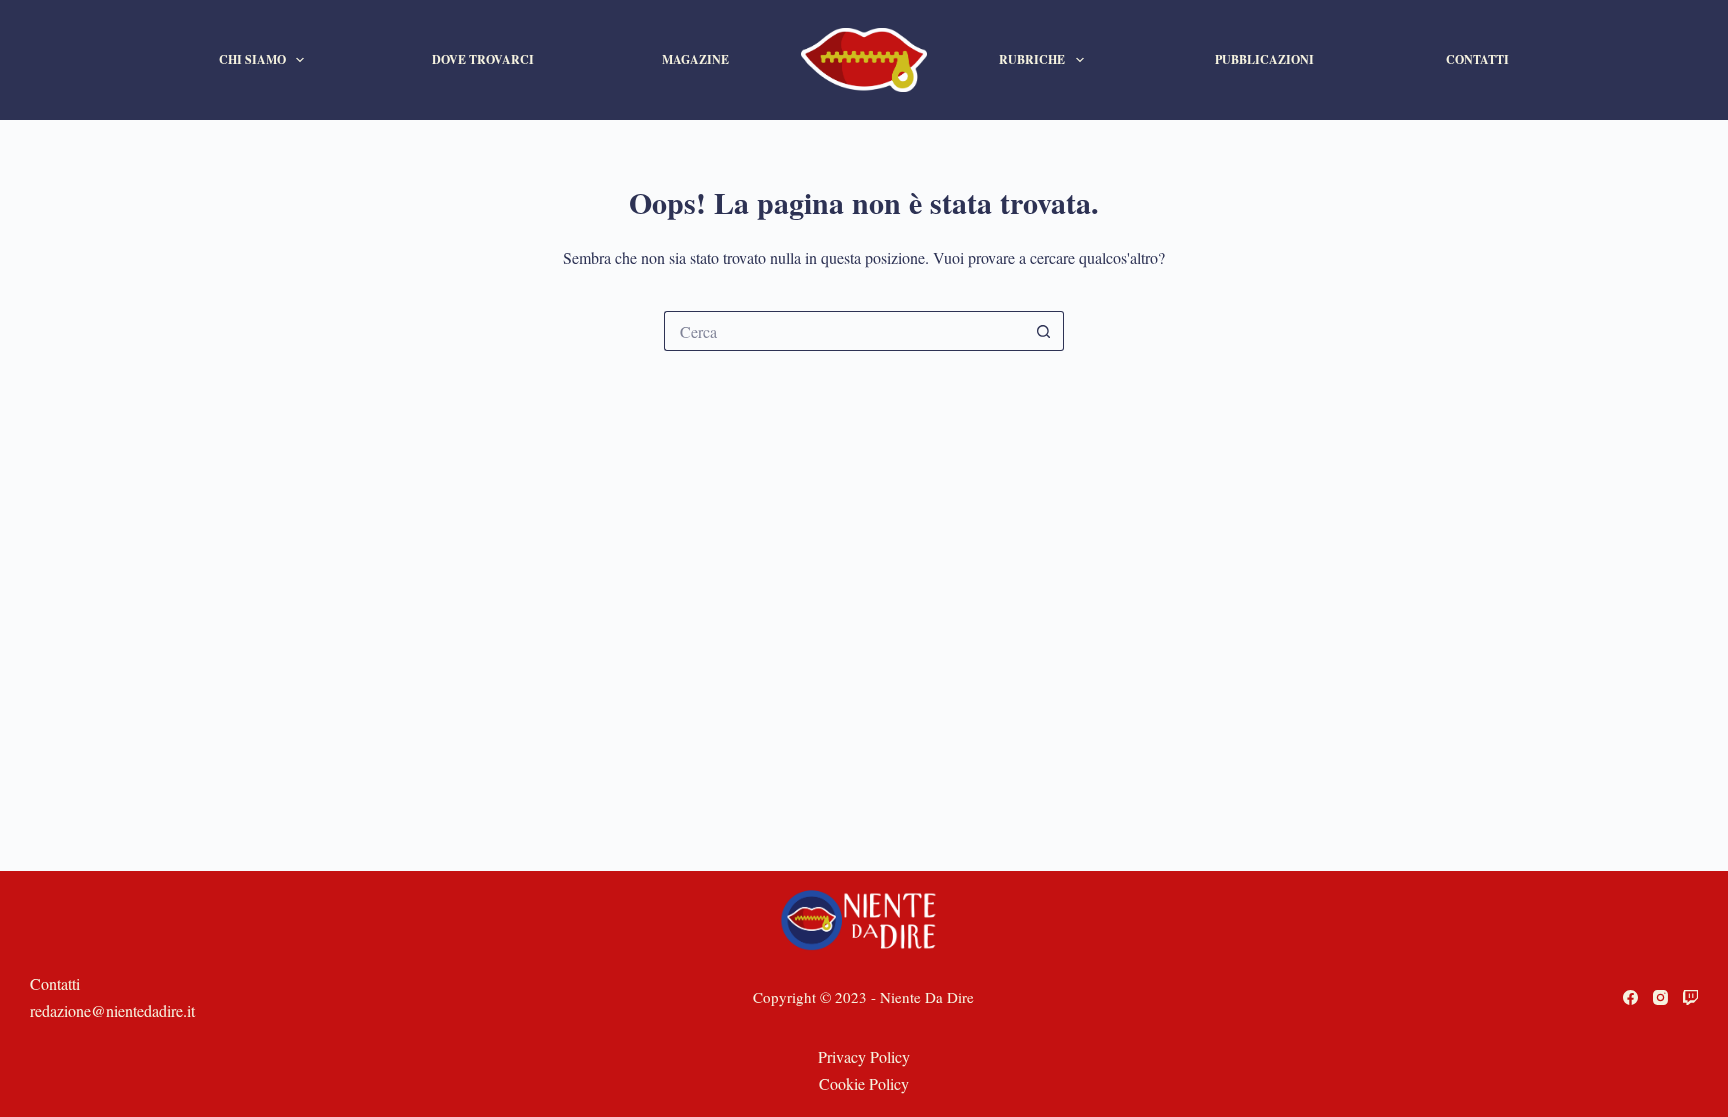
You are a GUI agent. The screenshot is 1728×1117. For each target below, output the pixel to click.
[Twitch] (1690, 997)
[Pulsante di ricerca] (1044, 331)
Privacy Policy (864, 1056)
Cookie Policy (864, 1083)
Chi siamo (252, 59)
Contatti (1477, 59)
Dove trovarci (483, 59)
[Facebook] (1630, 997)
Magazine (695, 59)
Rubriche (1032, 59)
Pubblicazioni (1264, 59)
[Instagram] (1660, 997)
